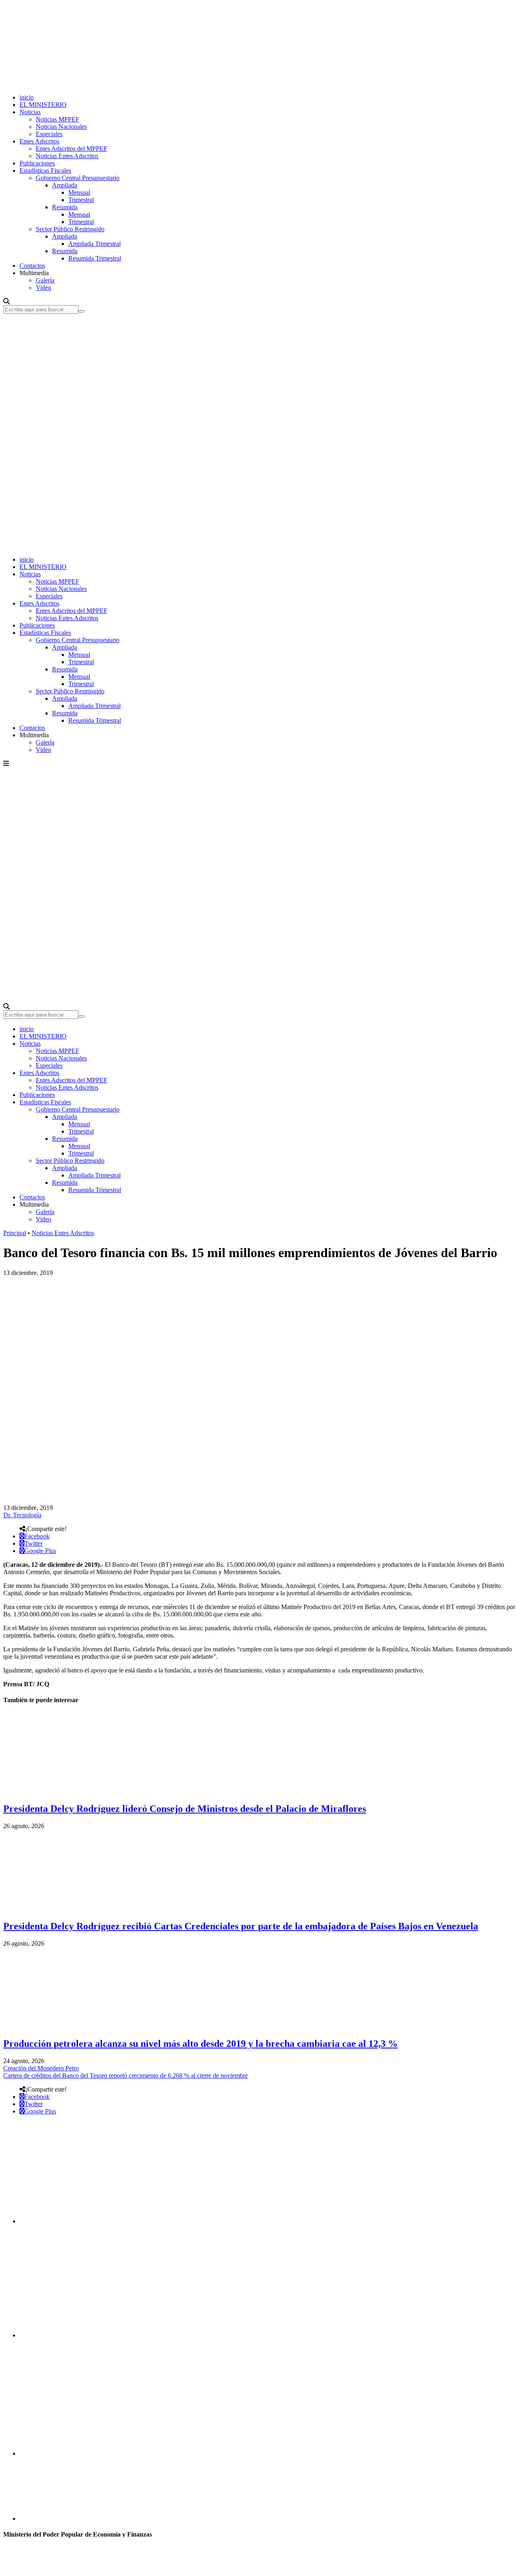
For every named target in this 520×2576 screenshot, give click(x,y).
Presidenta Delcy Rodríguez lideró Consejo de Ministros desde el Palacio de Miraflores (185, 1809)
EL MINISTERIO (43, 105)
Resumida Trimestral (95, 258)
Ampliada (65, 185)
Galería (45, 280)
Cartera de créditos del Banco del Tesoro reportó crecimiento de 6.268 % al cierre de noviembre (126, 2075)
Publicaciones (37, 163)
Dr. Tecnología (22, 1515)
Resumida (65, 207)
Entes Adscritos (39, 141)
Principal (15, 1233)
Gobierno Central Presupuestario (78, 178)
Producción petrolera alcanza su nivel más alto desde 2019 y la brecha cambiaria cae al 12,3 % (200, 2044)
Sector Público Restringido (70, 229)
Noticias (30, 112)
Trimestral (81, 200)
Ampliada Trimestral (94, 244)
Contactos (32, 266)
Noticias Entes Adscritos (67, 156)
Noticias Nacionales (61, 127)
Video (43, 288)
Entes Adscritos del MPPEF (71, 149)
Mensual (79, 192)
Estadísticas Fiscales (45, 171)
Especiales (49, 134)
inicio (27, 97)
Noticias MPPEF (57, 119)
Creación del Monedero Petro (41, 2068)
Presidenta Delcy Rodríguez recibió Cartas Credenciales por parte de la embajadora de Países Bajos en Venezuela (241, 1926)
